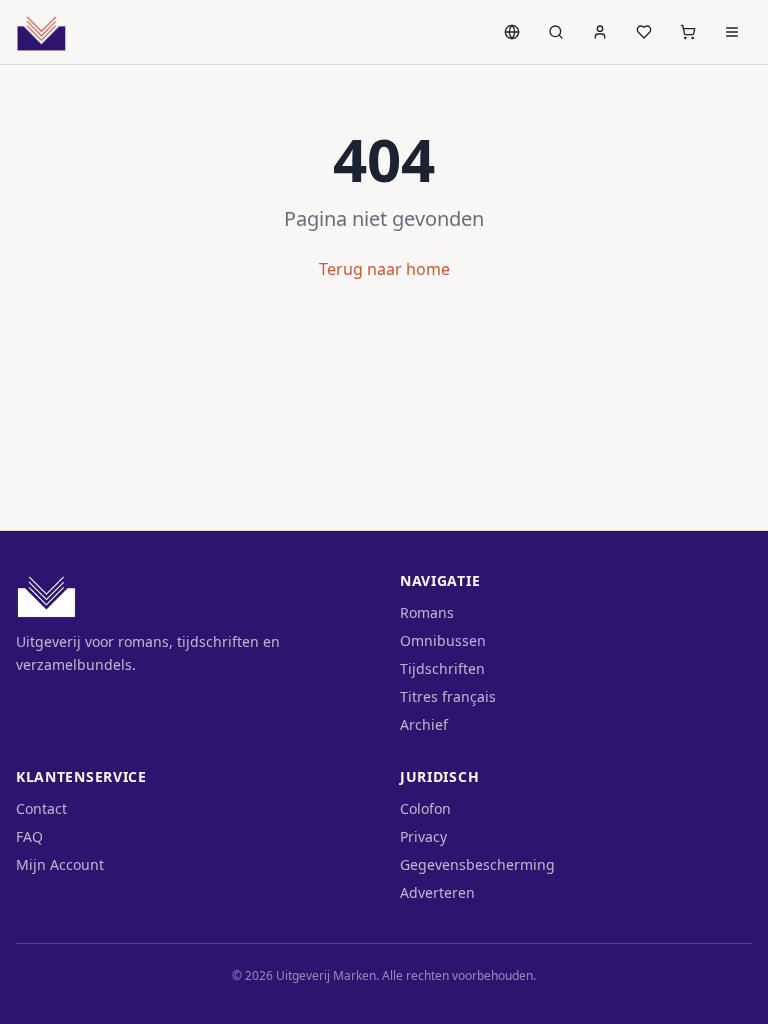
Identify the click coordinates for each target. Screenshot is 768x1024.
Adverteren (437, 892)
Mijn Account (60, 864)
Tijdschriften (442, 668)
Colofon (425, 808)
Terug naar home (384, 269)
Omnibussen (443, 640)
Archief (424, 724)
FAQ (29, 836)
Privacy (423, 836)
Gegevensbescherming (477, 864)
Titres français (448, 696)
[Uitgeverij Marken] (41, 32)
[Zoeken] (556, 32)
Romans (427, 612)
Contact (41, 808)
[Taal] (512, 32)
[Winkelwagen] (688, 32)
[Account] (600, 32)
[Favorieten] (644, 32)
